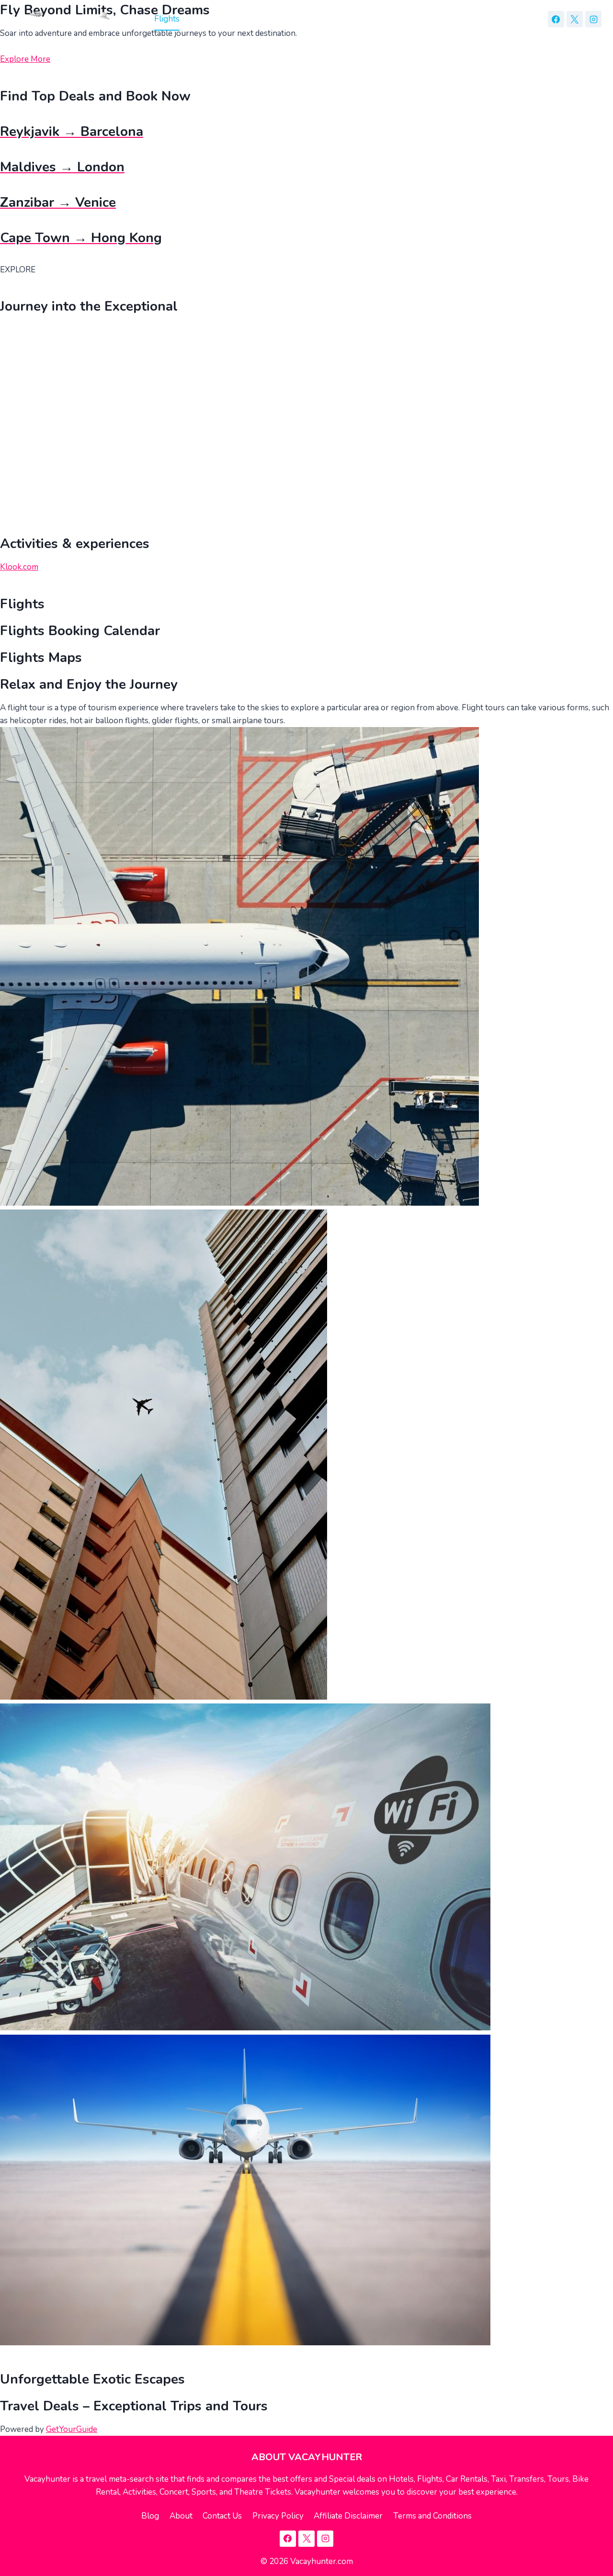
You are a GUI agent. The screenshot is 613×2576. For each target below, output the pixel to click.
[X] (575, 19)
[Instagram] (593, 19)
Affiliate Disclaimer (348, 2516)
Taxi (291, 19)
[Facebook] (556, 19)
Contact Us (222, 2516)
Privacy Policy (278, 2516)
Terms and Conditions (432, 2516)
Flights (167, 19)
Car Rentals (253, 19)
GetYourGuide (72, 2429)
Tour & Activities (338, 19)
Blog (150, 2516)
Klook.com (19, 567)
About (181, 2516)
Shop (388, 19)
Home (133, 19)
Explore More (25, 59)
